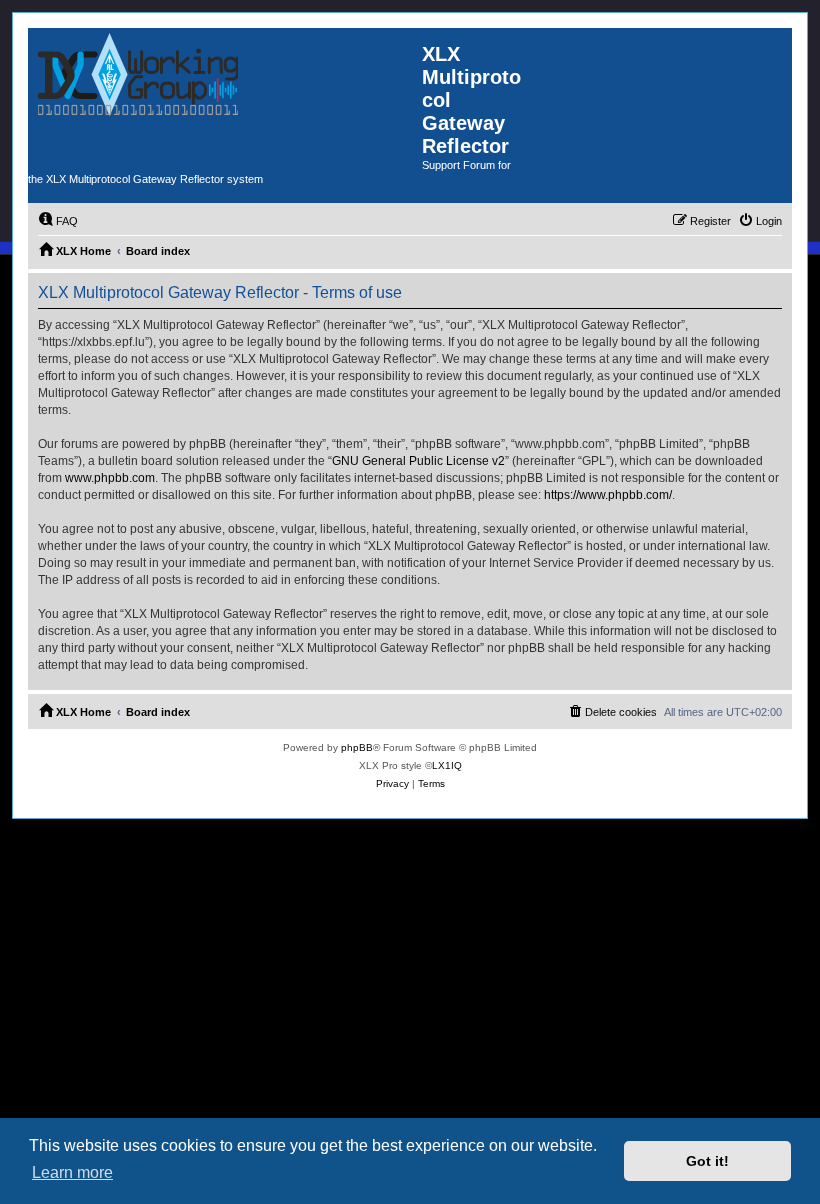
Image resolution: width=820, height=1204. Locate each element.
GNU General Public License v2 (418, 461)
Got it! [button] (707, 1161)
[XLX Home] (225, 98)
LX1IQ (447, 765)
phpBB (357, 747)
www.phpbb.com (110, 478)
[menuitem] (58, 221)
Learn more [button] (72, 1172)
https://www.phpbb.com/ (608, 495)
